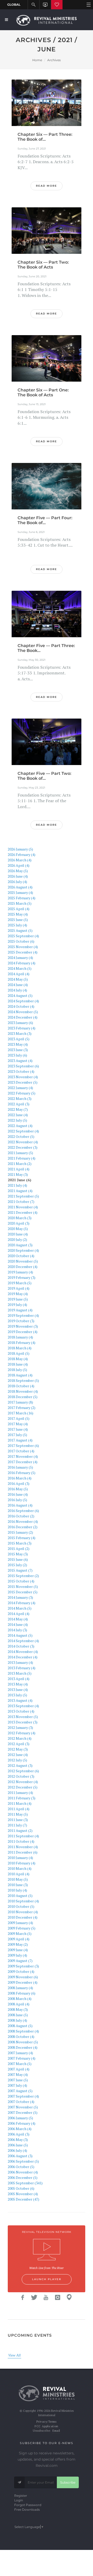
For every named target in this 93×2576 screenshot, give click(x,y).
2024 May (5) (18, 979)
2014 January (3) (20, 1597)
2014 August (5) (20, 1635)
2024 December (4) (23, 1017)
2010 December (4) (23, 1917)
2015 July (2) (17, 1565)
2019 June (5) (18, 1299)
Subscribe (68, 2482)
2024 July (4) (17, 990)
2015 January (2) (20, 1532)
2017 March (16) (21, 1413)
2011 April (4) (19, 1809)
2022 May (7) (18, 1109)
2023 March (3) (20, 1033)
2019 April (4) (19, 1288)
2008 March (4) (20, 1999)
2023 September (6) (23, 1066)
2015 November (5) (23, 1586)
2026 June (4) (18, 876)
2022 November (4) (23, 1142)
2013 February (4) (22, 1668)
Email (56, 2431)
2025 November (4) (23, 947)
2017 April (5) (19, 1418)
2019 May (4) (18, 1294)
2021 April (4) (19, 1169)
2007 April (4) (19, 2069)
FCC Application (46, 2426)
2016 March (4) (20, 1478)
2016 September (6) (23, 1511)
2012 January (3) (20, 1727)
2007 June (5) (18, 2080)
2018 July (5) (17, 1370)
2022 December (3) (23, 1147)
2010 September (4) (23, 1901)
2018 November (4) (23, 1391)
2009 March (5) (20, 1933)
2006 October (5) (21, 2167)
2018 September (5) (23, 1380)
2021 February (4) (22, 1158)
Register (21, 2496)
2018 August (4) (20, 1375)
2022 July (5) (17, 1120)
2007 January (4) (20, 2053)
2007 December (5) (23, 2112)
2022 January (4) (20, 1088)
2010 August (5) (20, 1896)
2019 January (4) (20, 1272)
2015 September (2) (23, 1576)
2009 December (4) (23, 1982)
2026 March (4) (20, 860)
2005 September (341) (25, 2183)
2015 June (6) (18, 1559)
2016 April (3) (19, 1483)
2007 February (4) (22, 2058)
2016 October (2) (21, 1516)
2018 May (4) (18, 1359)
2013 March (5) (20, 1673)
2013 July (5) (17, 1695)
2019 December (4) (23, 1332)
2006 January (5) (20, 2118)
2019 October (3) (21, 1321)
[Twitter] (34, 2297)
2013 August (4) (20, 1700)
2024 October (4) (21, 1006)
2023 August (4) (20, 1061)
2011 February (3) (22, 1798)
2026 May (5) (18, 871)
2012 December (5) (23, 1787)
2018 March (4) (20, 1348)
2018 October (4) (21, 1386)
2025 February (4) (22, 898)
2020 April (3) (19, 1223)
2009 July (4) (17, 1955)
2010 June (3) (18, 1885)
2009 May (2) (18, 1944)
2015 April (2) (19, 1549)
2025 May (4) (18, 914)
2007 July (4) (17, 2085)
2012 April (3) (19, 1744)
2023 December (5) (23, 1082)
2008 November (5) (23, 2042)
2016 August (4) (20, 1505)
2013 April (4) (19, 1679)
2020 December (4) (23, 1267)
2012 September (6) (23, 1771)
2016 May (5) (18, 1489)
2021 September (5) (23, 1196)
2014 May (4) (18, 1619)
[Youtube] (46, 2297)
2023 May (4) (18, 1044)
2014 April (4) (19, 1614)
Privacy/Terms (46, 2422)
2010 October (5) (21, 1906)
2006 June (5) (18, 2145)
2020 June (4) (18, 1234)
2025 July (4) (17, 925)
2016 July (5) (17, 1500)
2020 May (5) (18, 1229)
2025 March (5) (20, 903)
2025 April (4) (19, 909)
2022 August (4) (20, 1126)
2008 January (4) (20, 1988)
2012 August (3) (20, 1765)
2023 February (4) (22, 1028)
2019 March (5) (20, 1283)
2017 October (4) (21, 1451)
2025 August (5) (20, 930)
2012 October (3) (21, 1776)
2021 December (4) (23, 1212)
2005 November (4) (23, 2194)
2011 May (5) (18, 1814)
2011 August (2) (20, 1830)
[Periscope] (69, 2297)
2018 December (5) (23, 1397)
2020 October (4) (21, 1256)
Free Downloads (27, 2510)
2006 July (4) (17, 2150)
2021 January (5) (20, 1153)
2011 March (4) (20, 1803)
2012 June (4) (18, 1755)
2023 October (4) (21, 1071)
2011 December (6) (23, 1852)
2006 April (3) (19, 2134)
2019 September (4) (23, 1315)
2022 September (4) (23, 1131)
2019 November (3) (23, 1326)
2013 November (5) (23, 1717)
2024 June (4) (18, 985)
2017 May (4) (18, 1424)
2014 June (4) (18, 1624)
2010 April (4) (19, 1874)
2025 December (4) (23, 952)
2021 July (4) (17, 1185)
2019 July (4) (17, 1305)
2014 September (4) (23, 1641)
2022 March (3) (20, 1098)
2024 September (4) (23, 1001)
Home (37, 60)
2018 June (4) (18, 1364)
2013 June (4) (18, 1689)
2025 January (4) (20, 892)
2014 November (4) (23, 1652)
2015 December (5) (23, 1592)
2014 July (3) (17, 1630)
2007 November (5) (23, 2107)
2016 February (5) (22, 1473)
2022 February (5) (22, 1093)
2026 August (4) (20, 887)
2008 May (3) (18, 2009)
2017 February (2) (22, 1408)
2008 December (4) (23, 2047)
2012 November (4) (23, 1782)
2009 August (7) (20, 1961)
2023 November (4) (23, 1077)
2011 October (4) (21, 1841)
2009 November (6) (23, 1977)
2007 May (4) (18, 2074)
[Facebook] (23, 2297)
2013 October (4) (21, 1711)
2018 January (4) (20, 1337)
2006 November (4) (23, 2172)
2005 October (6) (21, 2188)
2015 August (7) (20, 1570)
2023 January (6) (20, 1023)
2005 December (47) (24, 2199)
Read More (47, 186)
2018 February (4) (22, 1342)
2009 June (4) (18, 1950)
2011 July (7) (17, 1825)
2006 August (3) (20, 2156)
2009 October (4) (21, 1971)
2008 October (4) (21, 2037)
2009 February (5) (22, 1928)
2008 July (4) (17, 2020)
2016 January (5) (20, 1467)
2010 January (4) (20, 1858)
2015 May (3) (18, 1554)
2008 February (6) (22, 1993)
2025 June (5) (18, 920)
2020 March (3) (20, 1218)
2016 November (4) (23, 1521)
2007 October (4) (21, 2102)
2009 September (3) (23, 1966)
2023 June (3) (18, 1050)
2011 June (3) (18, 1820)
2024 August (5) (20, 995)
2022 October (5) (21, 1136)
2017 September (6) (23, 1445)
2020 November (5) (23, 1261)
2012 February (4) (22, 1733)
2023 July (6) (17, 1055)
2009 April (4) (19, 1939)
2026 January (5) (20, 849)
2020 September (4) (23, 1250)
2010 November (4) (23, 1912)
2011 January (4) (20, 1793)
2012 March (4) (20, 1738)
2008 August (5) (20, 2026)
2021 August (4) (20, 1191)
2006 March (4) (20, 2129)
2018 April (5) (19, 1353)
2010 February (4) (22, 1863)
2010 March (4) (20, 1868)
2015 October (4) (21, 1581)
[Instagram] (58, 2297)
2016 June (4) (18, 1494)
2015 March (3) (20, 1543)
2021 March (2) (20, 1164)
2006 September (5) (23, 2161)
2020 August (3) (20, 1245)
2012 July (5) (17, 1760)
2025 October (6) (21, 941)
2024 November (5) (23, 1012)
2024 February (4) (22, 963)
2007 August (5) (20, 2091)
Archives (54, 60)
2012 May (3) (18, 1749)
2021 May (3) (18, 1174)
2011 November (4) (23, 1847)
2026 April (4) (19, 865)
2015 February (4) (22, 1538)
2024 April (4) (19, 974)
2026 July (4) (17, 882)
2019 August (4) (20, 1310)
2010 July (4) (17, 1890)
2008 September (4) (23, 2031)
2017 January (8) (20, 1402)
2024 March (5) (20, 968)
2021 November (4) (23, 1207)
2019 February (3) (22, 1277)
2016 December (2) (23, 1527)
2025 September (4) (23, 936)
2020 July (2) (17, 1239)
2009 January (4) (20, 1923)
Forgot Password (28, 2505)
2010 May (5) (18, 1879)
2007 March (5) (20, 2064)
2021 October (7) (21, 1202)
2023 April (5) (19, 1039)
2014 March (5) (20, 1608)
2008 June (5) (18, 2015)
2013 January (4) (20, 1662)
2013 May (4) (18, 1684)
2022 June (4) (18, 1115)
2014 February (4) (22, 1603)
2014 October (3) (21, 1646)
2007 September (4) (23, 2096)
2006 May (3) (18, 2140)
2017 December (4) (23, 1462)
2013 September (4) (23, 1706)
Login (19, 2500)
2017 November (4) (23, 1456)
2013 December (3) (23, 1722)
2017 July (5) (17, 1435)
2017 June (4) (18, 1429)
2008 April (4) (19, 2004)
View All (14, 2355)
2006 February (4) (22, 2123)
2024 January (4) (20, 958)
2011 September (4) (23, 1836)
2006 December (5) (23, 2177)
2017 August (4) (20, 1440)
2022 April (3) (19, 1104)
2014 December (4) (23, 1657)
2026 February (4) (22, 854)
